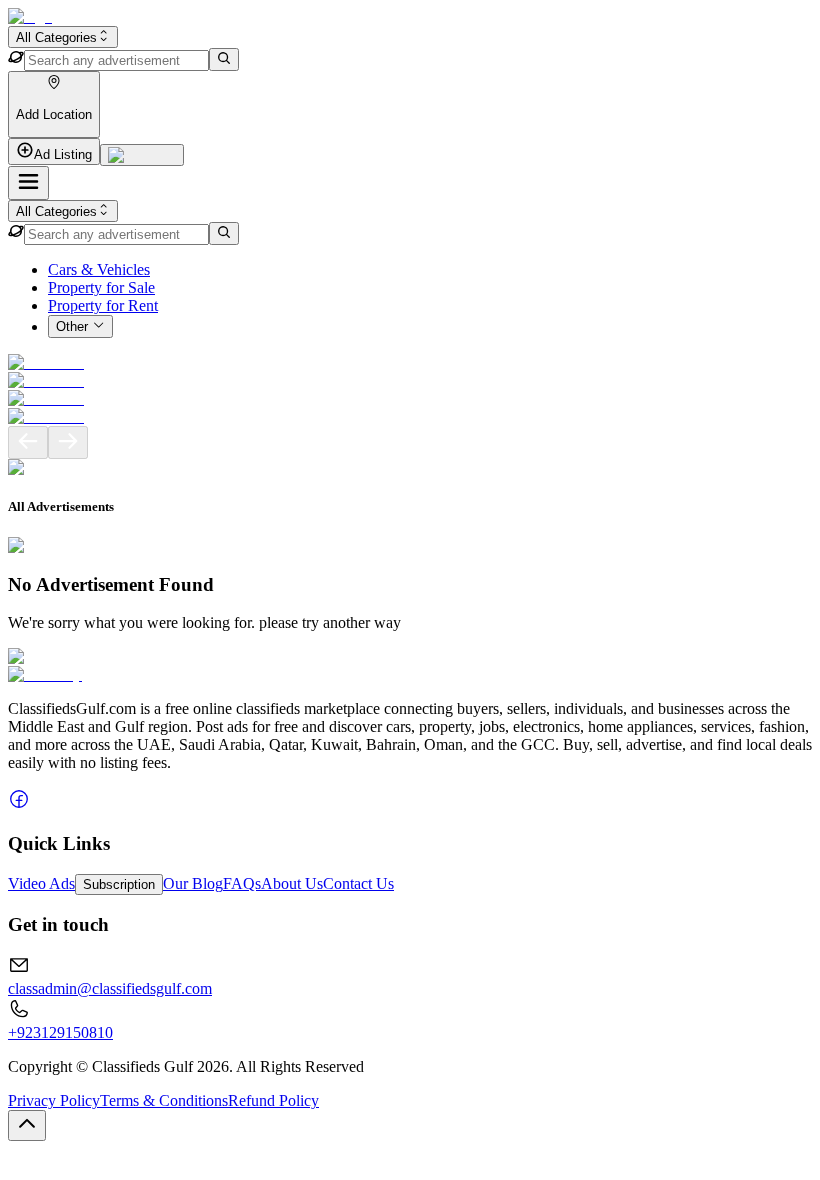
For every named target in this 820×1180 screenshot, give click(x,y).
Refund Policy (273, 1100)
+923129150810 (60, 1032)
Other (72, 327)
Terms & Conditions (164, 1100)
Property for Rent (103, 305)
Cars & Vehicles (99, 269)
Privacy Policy (54, 1100)
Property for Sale (101, 287)
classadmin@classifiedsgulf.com (110, 988)
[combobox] (63, 37)
